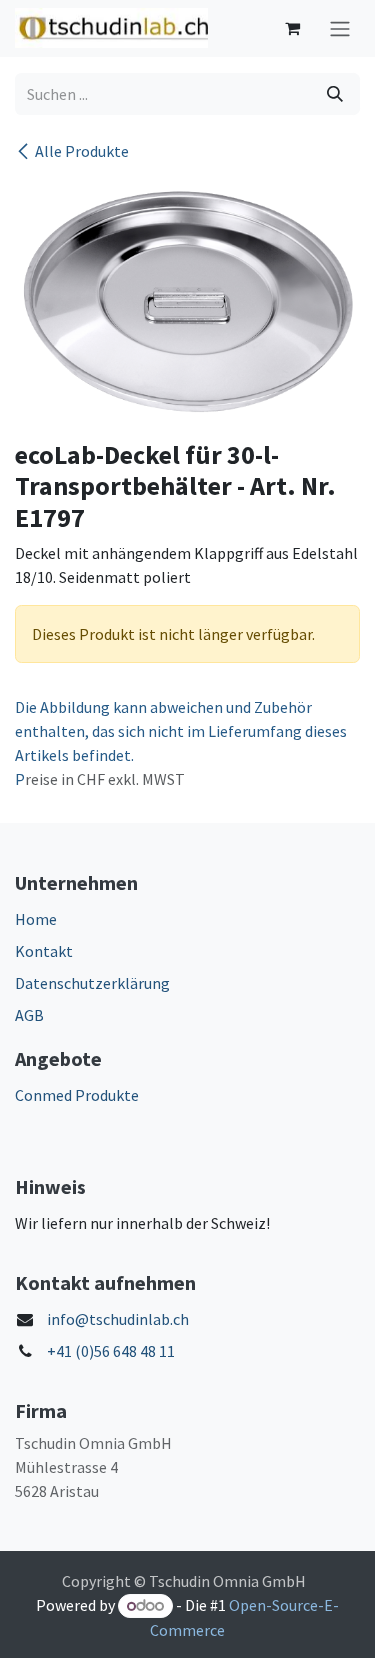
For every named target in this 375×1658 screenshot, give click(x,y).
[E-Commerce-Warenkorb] (292, 28)
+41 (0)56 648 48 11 (111, 1351)
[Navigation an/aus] (340, 28)
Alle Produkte (82, 151)
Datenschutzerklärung (92, 983)
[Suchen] (335, 94)
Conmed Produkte (77, 1095)
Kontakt (44, 951)
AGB (29, 1015)
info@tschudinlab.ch (118, 1319)
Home (36, 919)
